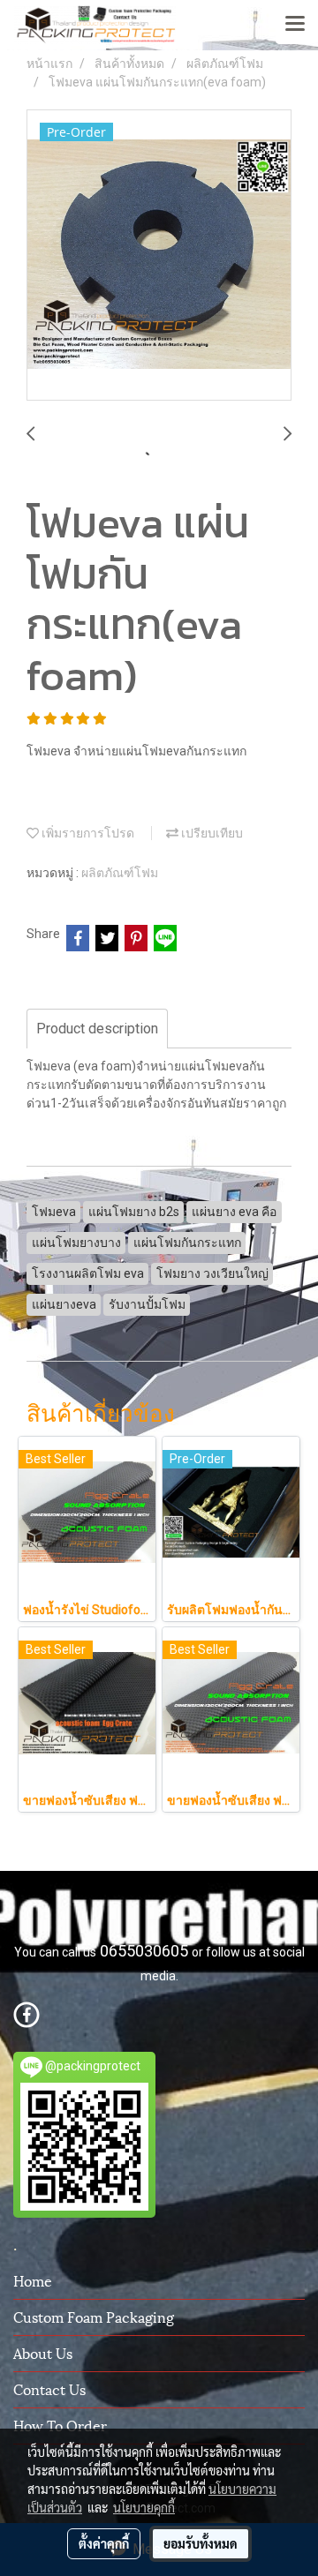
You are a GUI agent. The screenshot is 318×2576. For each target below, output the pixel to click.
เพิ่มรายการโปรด (87, 833)
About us (43, 2352)
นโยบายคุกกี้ (144, 2507)
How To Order (60, 2425)
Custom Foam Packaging (94, 2316)
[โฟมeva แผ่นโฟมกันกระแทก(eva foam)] (159, 256)
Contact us (49, 2388)
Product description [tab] (97, 1029)
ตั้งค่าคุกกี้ (104, 2543)
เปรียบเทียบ (211, 833)
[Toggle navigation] (295, 25)
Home (33, 2280)
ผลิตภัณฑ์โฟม (120, 873)
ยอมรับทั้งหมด (201, 2543)
